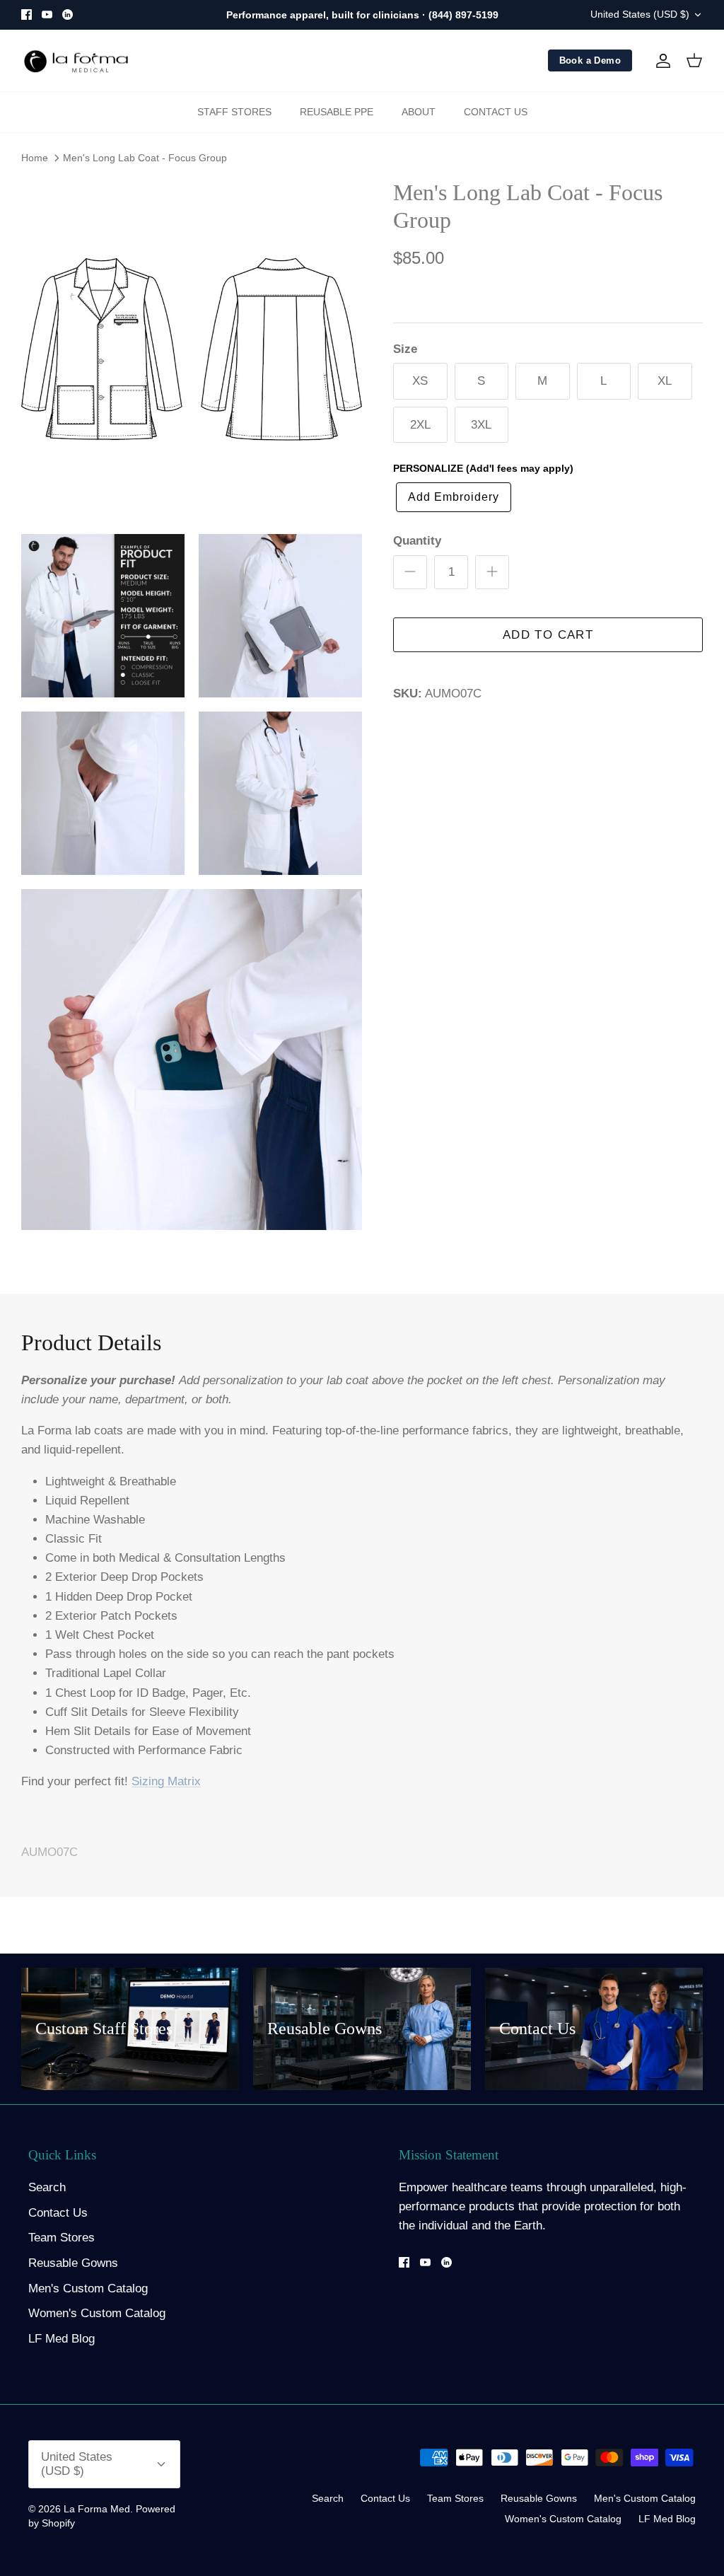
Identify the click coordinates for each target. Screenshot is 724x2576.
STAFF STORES (234, 112)
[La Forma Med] (76, 61)
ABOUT (419, 112)
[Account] (660, 61)
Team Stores (62, 2238)
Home (35, 158)
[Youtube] (47, 14)
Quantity (417, 541)
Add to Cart (548, 635)
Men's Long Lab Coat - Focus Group (145, 158)
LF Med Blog (62, 2339)
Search (47, 2187)
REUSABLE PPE (337, 112)
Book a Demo (590, 60)
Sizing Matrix (166, 1781)
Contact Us (58, 2213)
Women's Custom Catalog (97, 2313)
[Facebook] (27, 14)
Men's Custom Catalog (88, 2288)
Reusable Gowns (73, 2263)
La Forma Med (97, 2509)
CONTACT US (496, 112)
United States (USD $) (640, 14)
